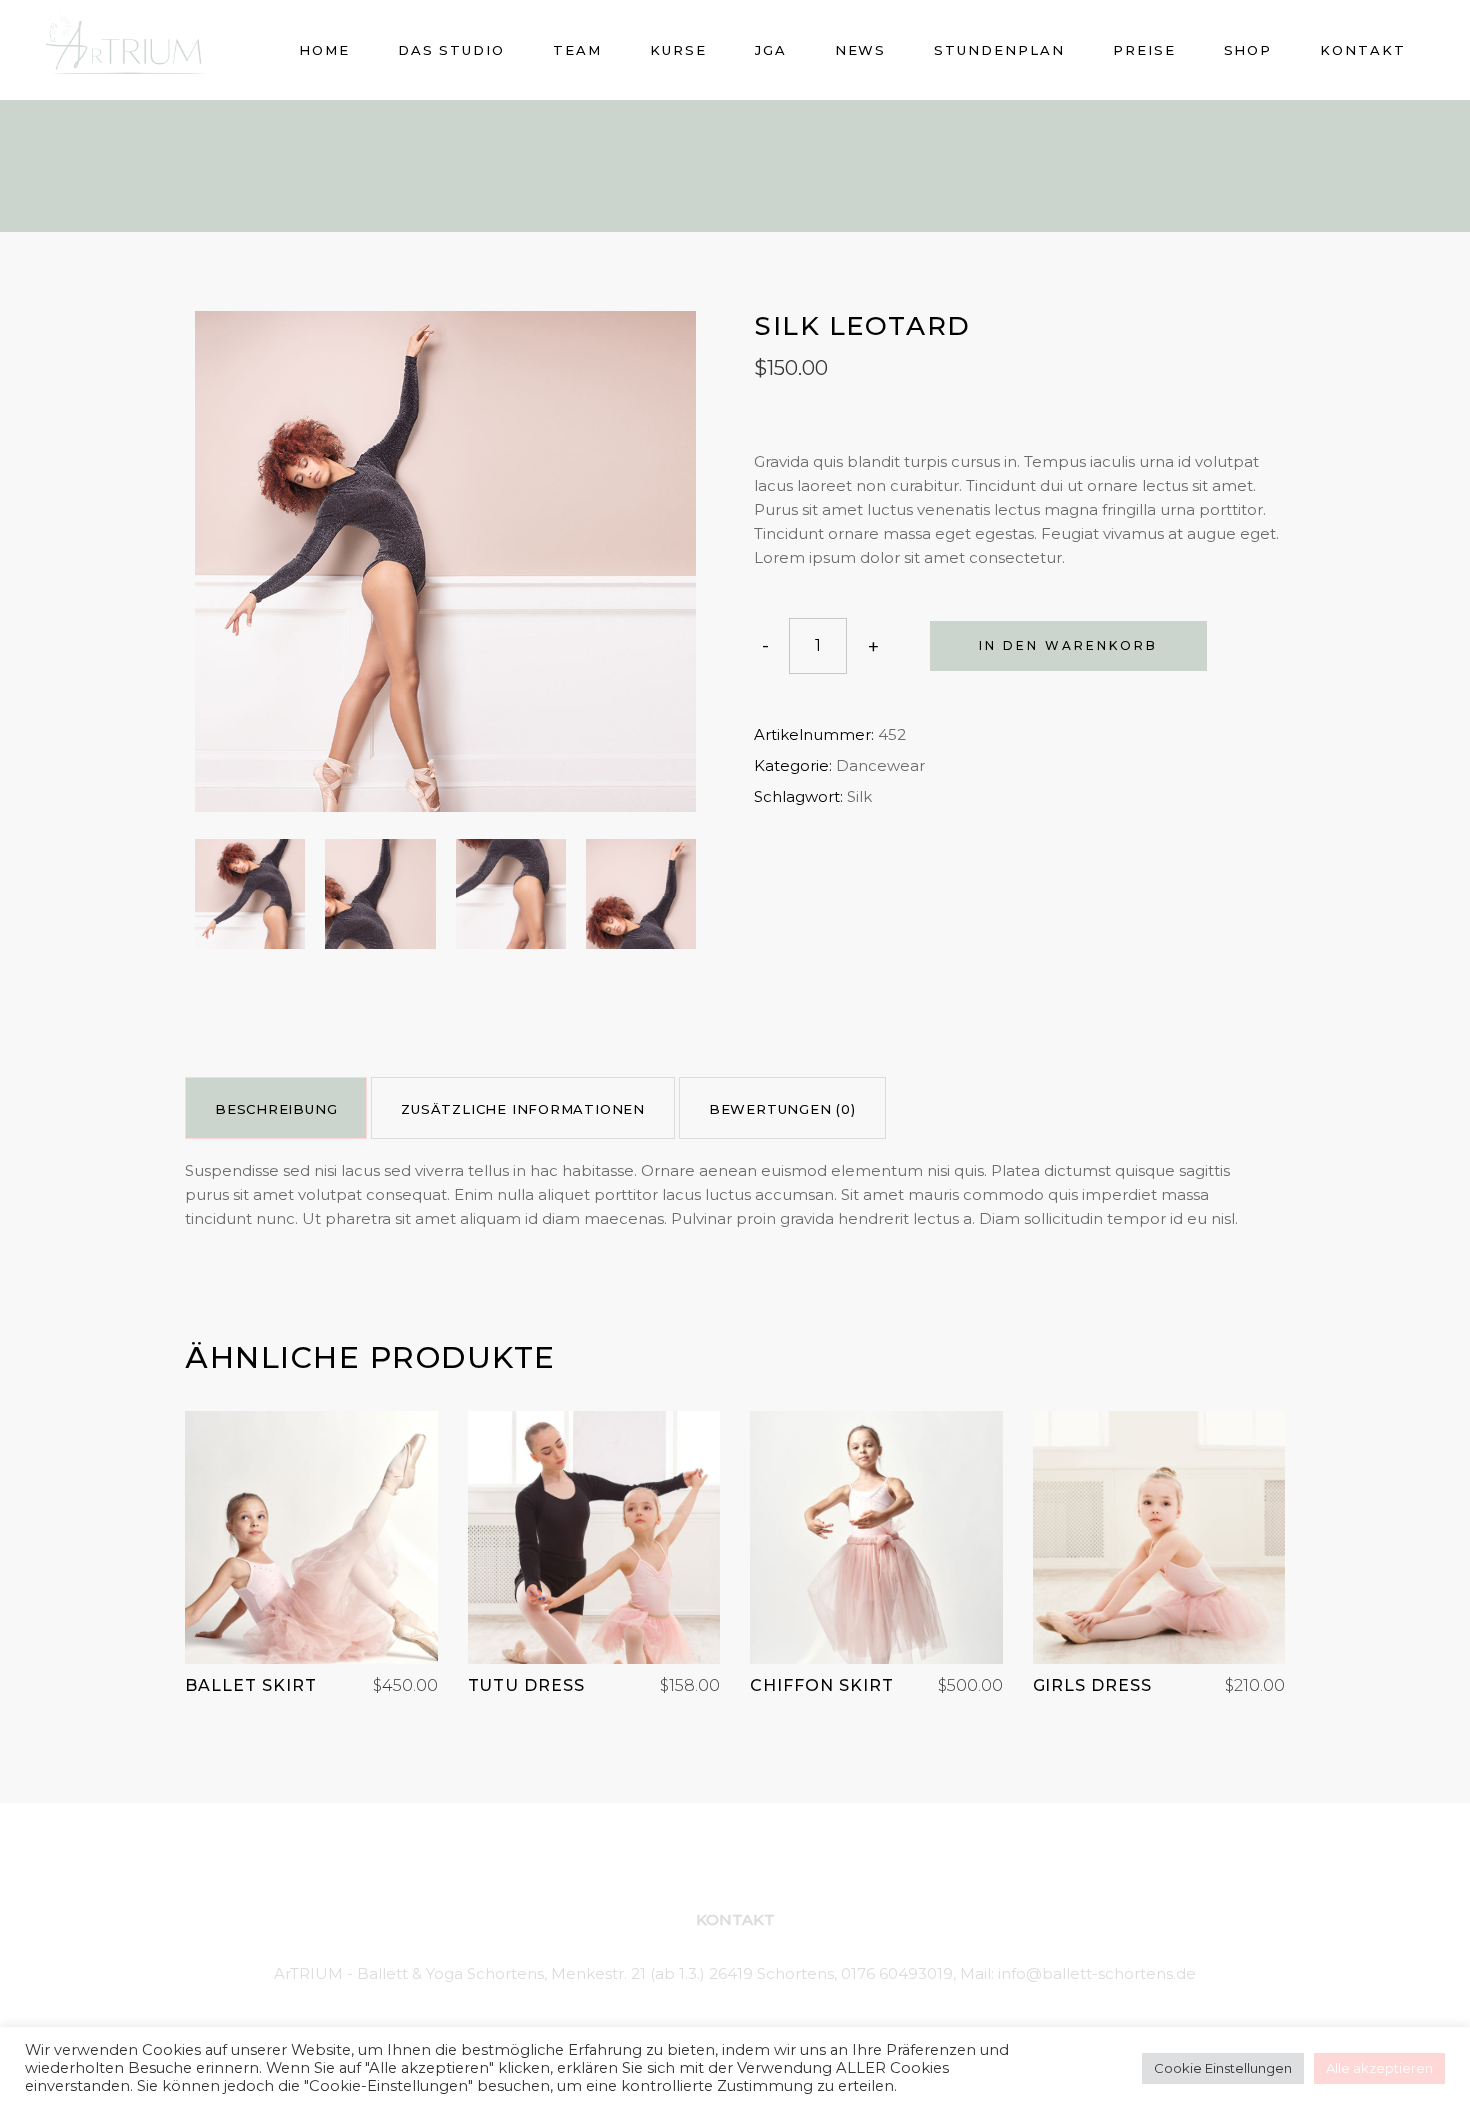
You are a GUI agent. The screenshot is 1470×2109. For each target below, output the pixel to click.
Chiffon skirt (821, 1685)
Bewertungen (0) (782, 1109)
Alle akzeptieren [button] (1379, 2068)
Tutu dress (527, 1685)
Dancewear (880, 765)
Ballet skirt (251, 1685)
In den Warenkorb (1068, 645)
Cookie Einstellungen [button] (1223, 2068)
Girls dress (1093, 1685)
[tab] (276, 1108)
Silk (859, 796)
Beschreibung (276, 1109)
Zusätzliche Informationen (523, 1109)
